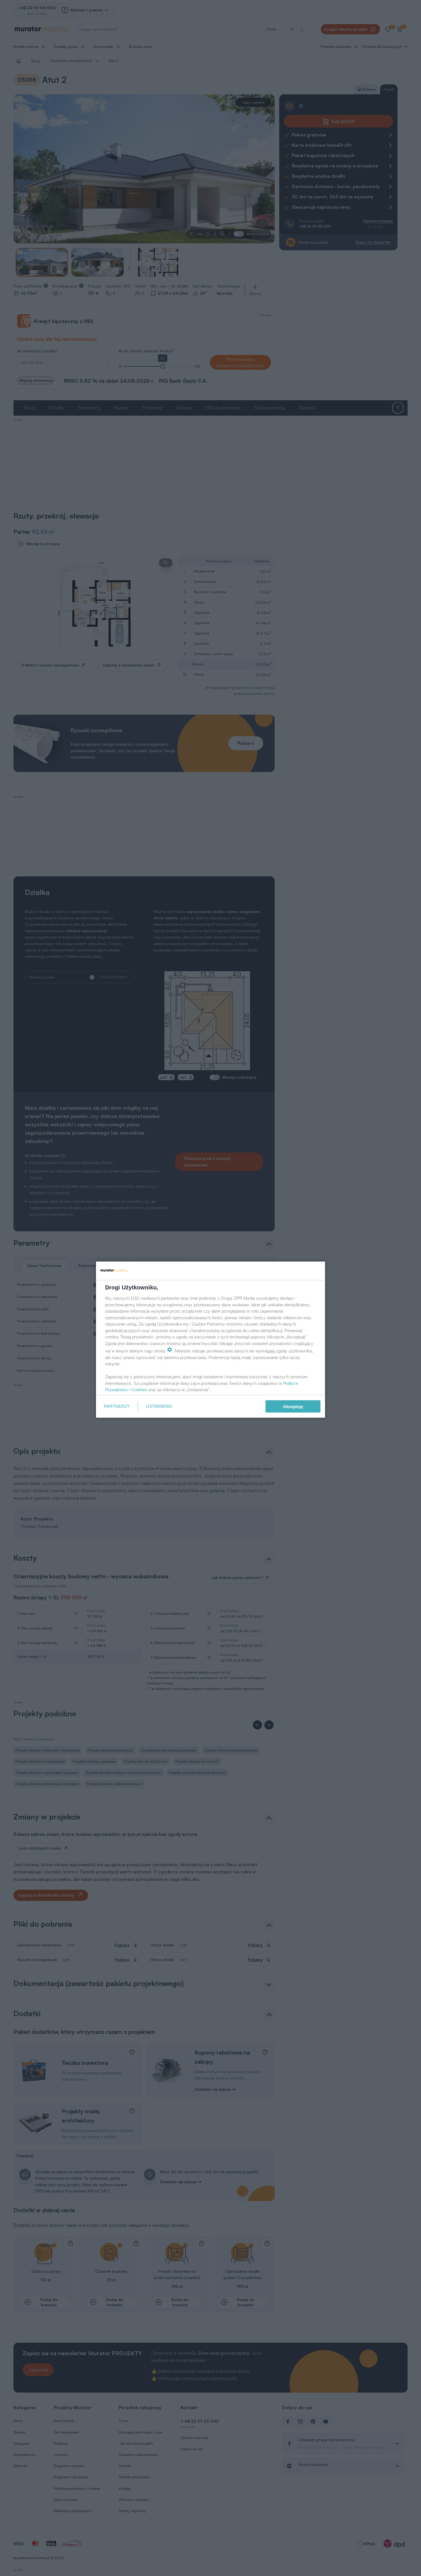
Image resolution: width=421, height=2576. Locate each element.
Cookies (139, 1390)
